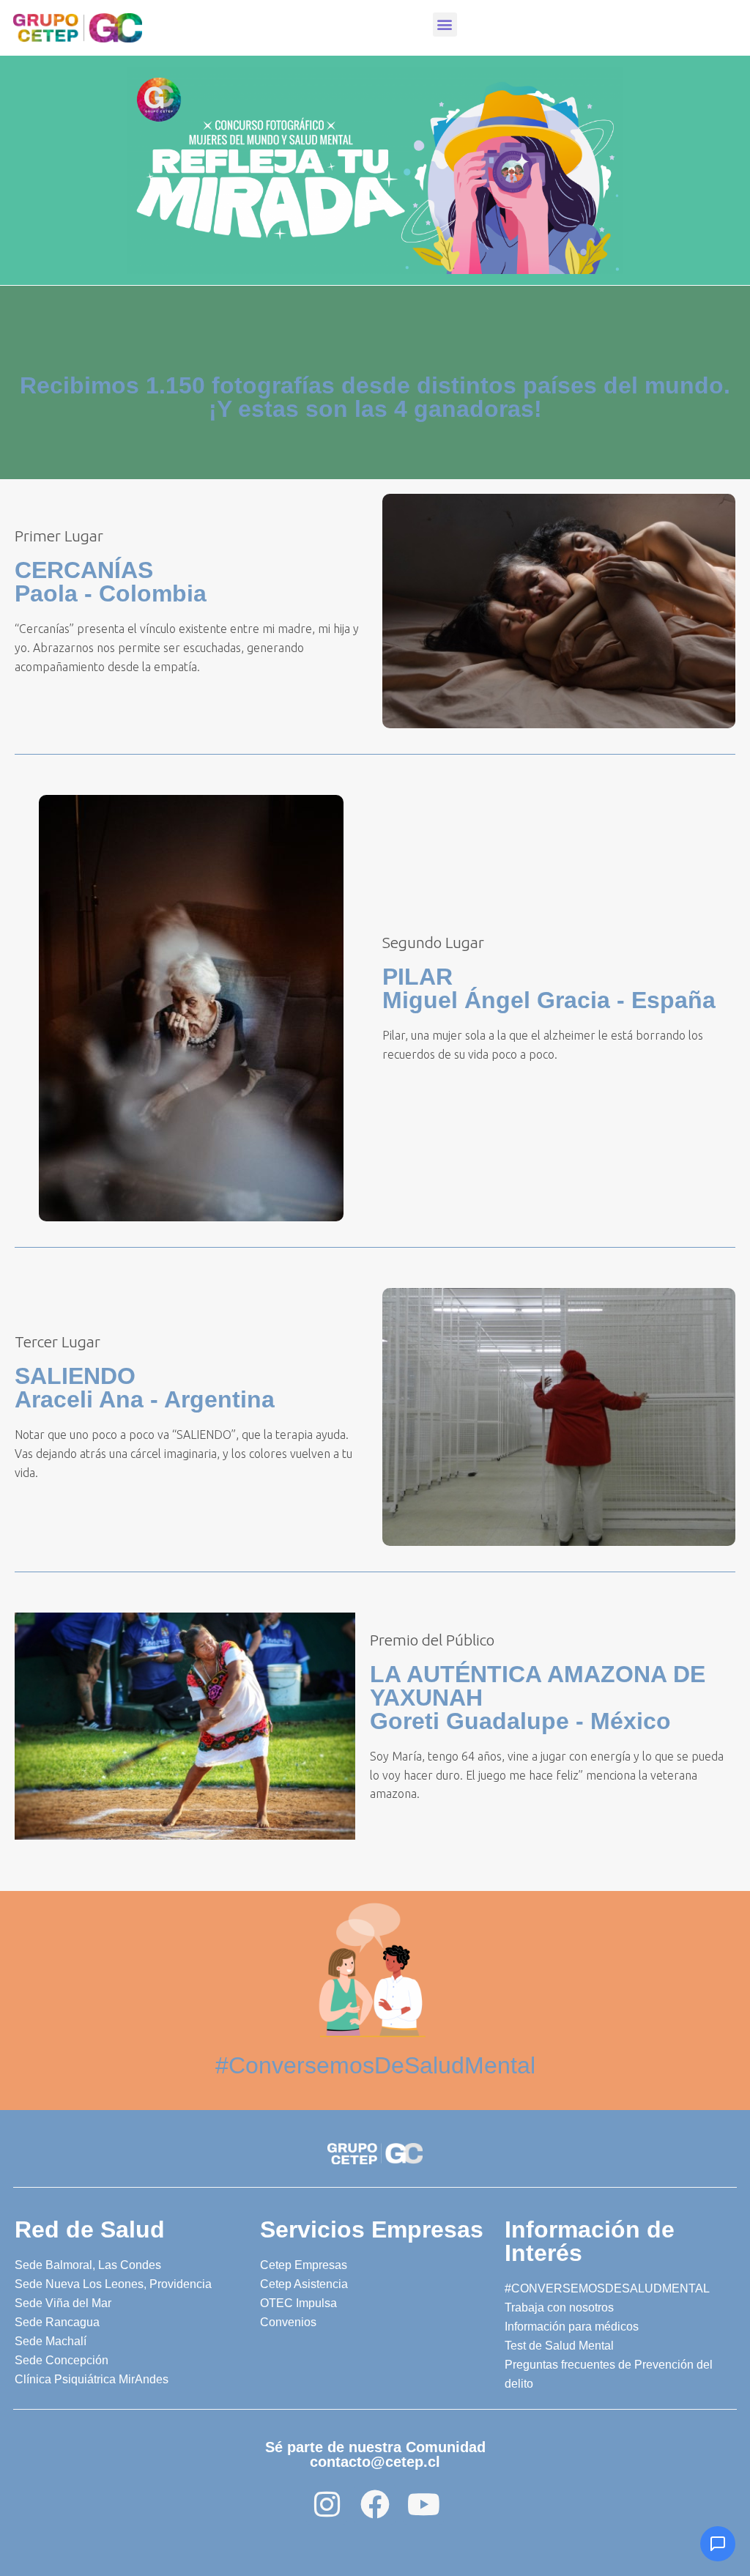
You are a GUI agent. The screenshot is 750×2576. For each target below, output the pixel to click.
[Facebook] (375, 2504)
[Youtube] (423, 2504)
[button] (445, 25)
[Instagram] (327, 2504)
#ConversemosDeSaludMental (375, 2065)
